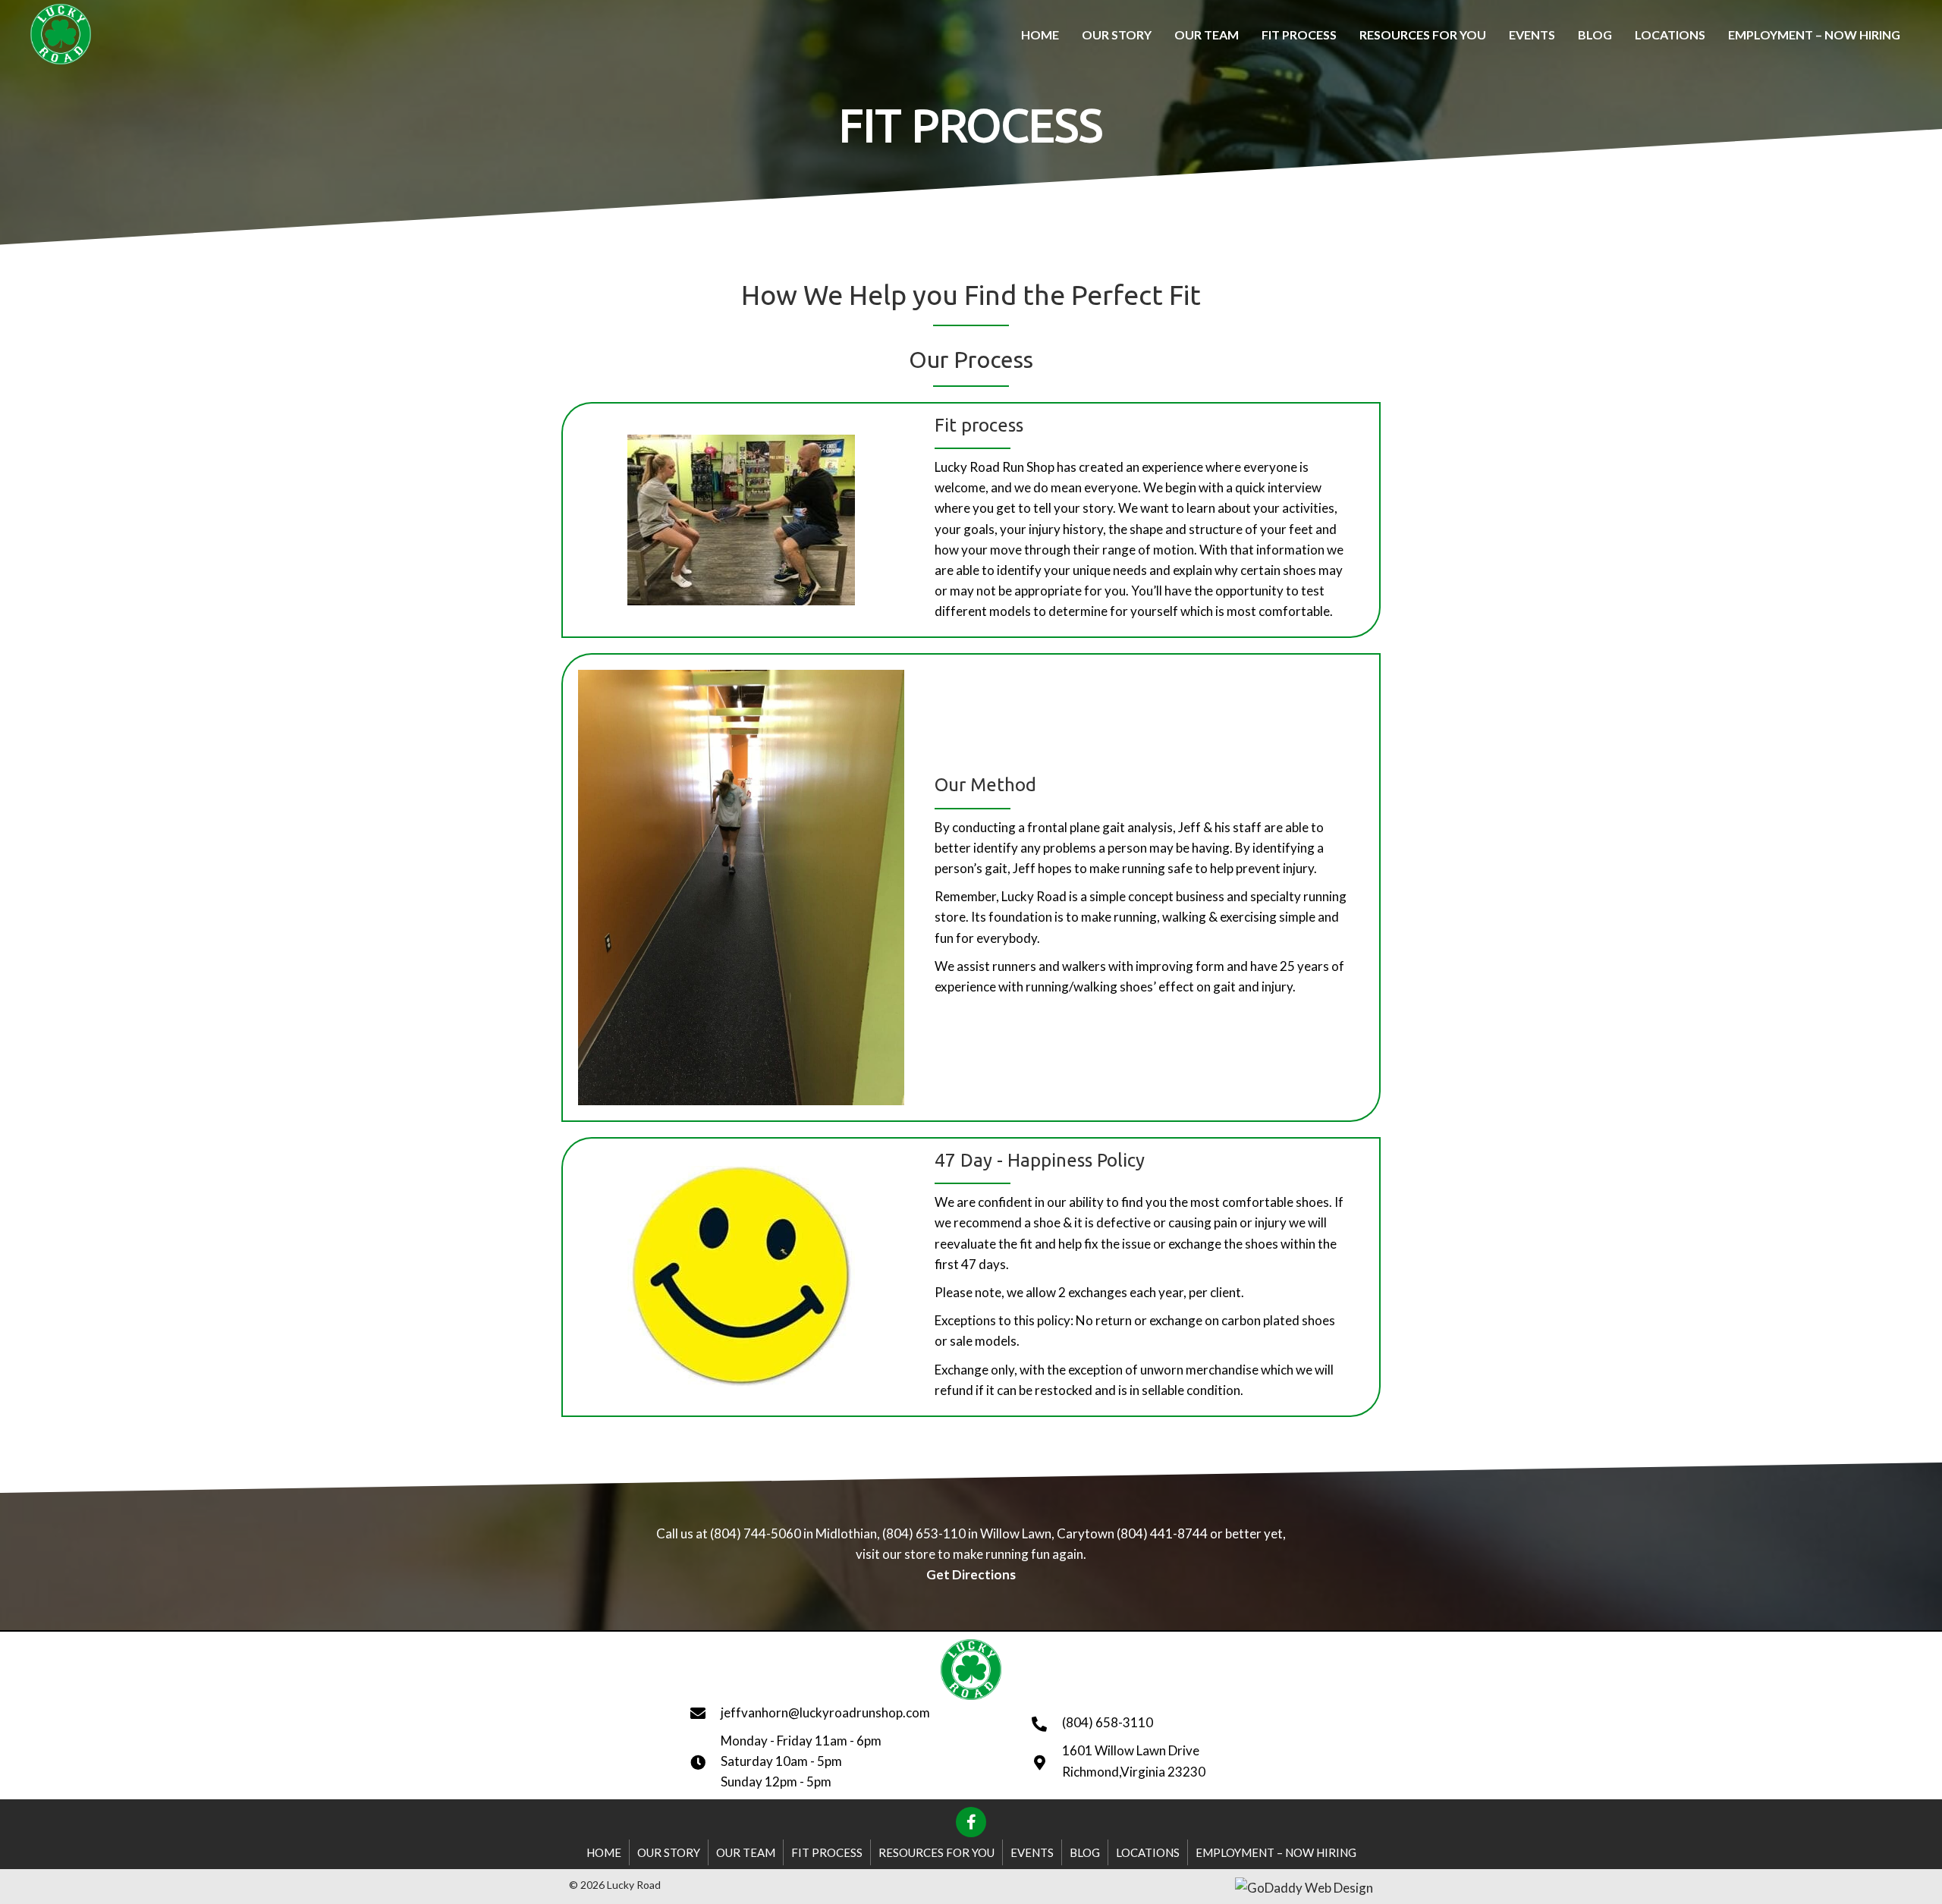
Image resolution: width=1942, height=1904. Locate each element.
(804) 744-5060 (756, 1533)
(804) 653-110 (923, 1533)
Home (604, 1852)
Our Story (669, 1852)
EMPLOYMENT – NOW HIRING (1276, 1852)
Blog (1085, 1852)
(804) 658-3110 (1108, 1722)
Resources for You (936, 1852)
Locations (1148, 1852)
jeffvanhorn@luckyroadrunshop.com (825, 1712)
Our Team (746, 1852)
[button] (971, 1822)
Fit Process (827, 1852)
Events (1032, 1852)
